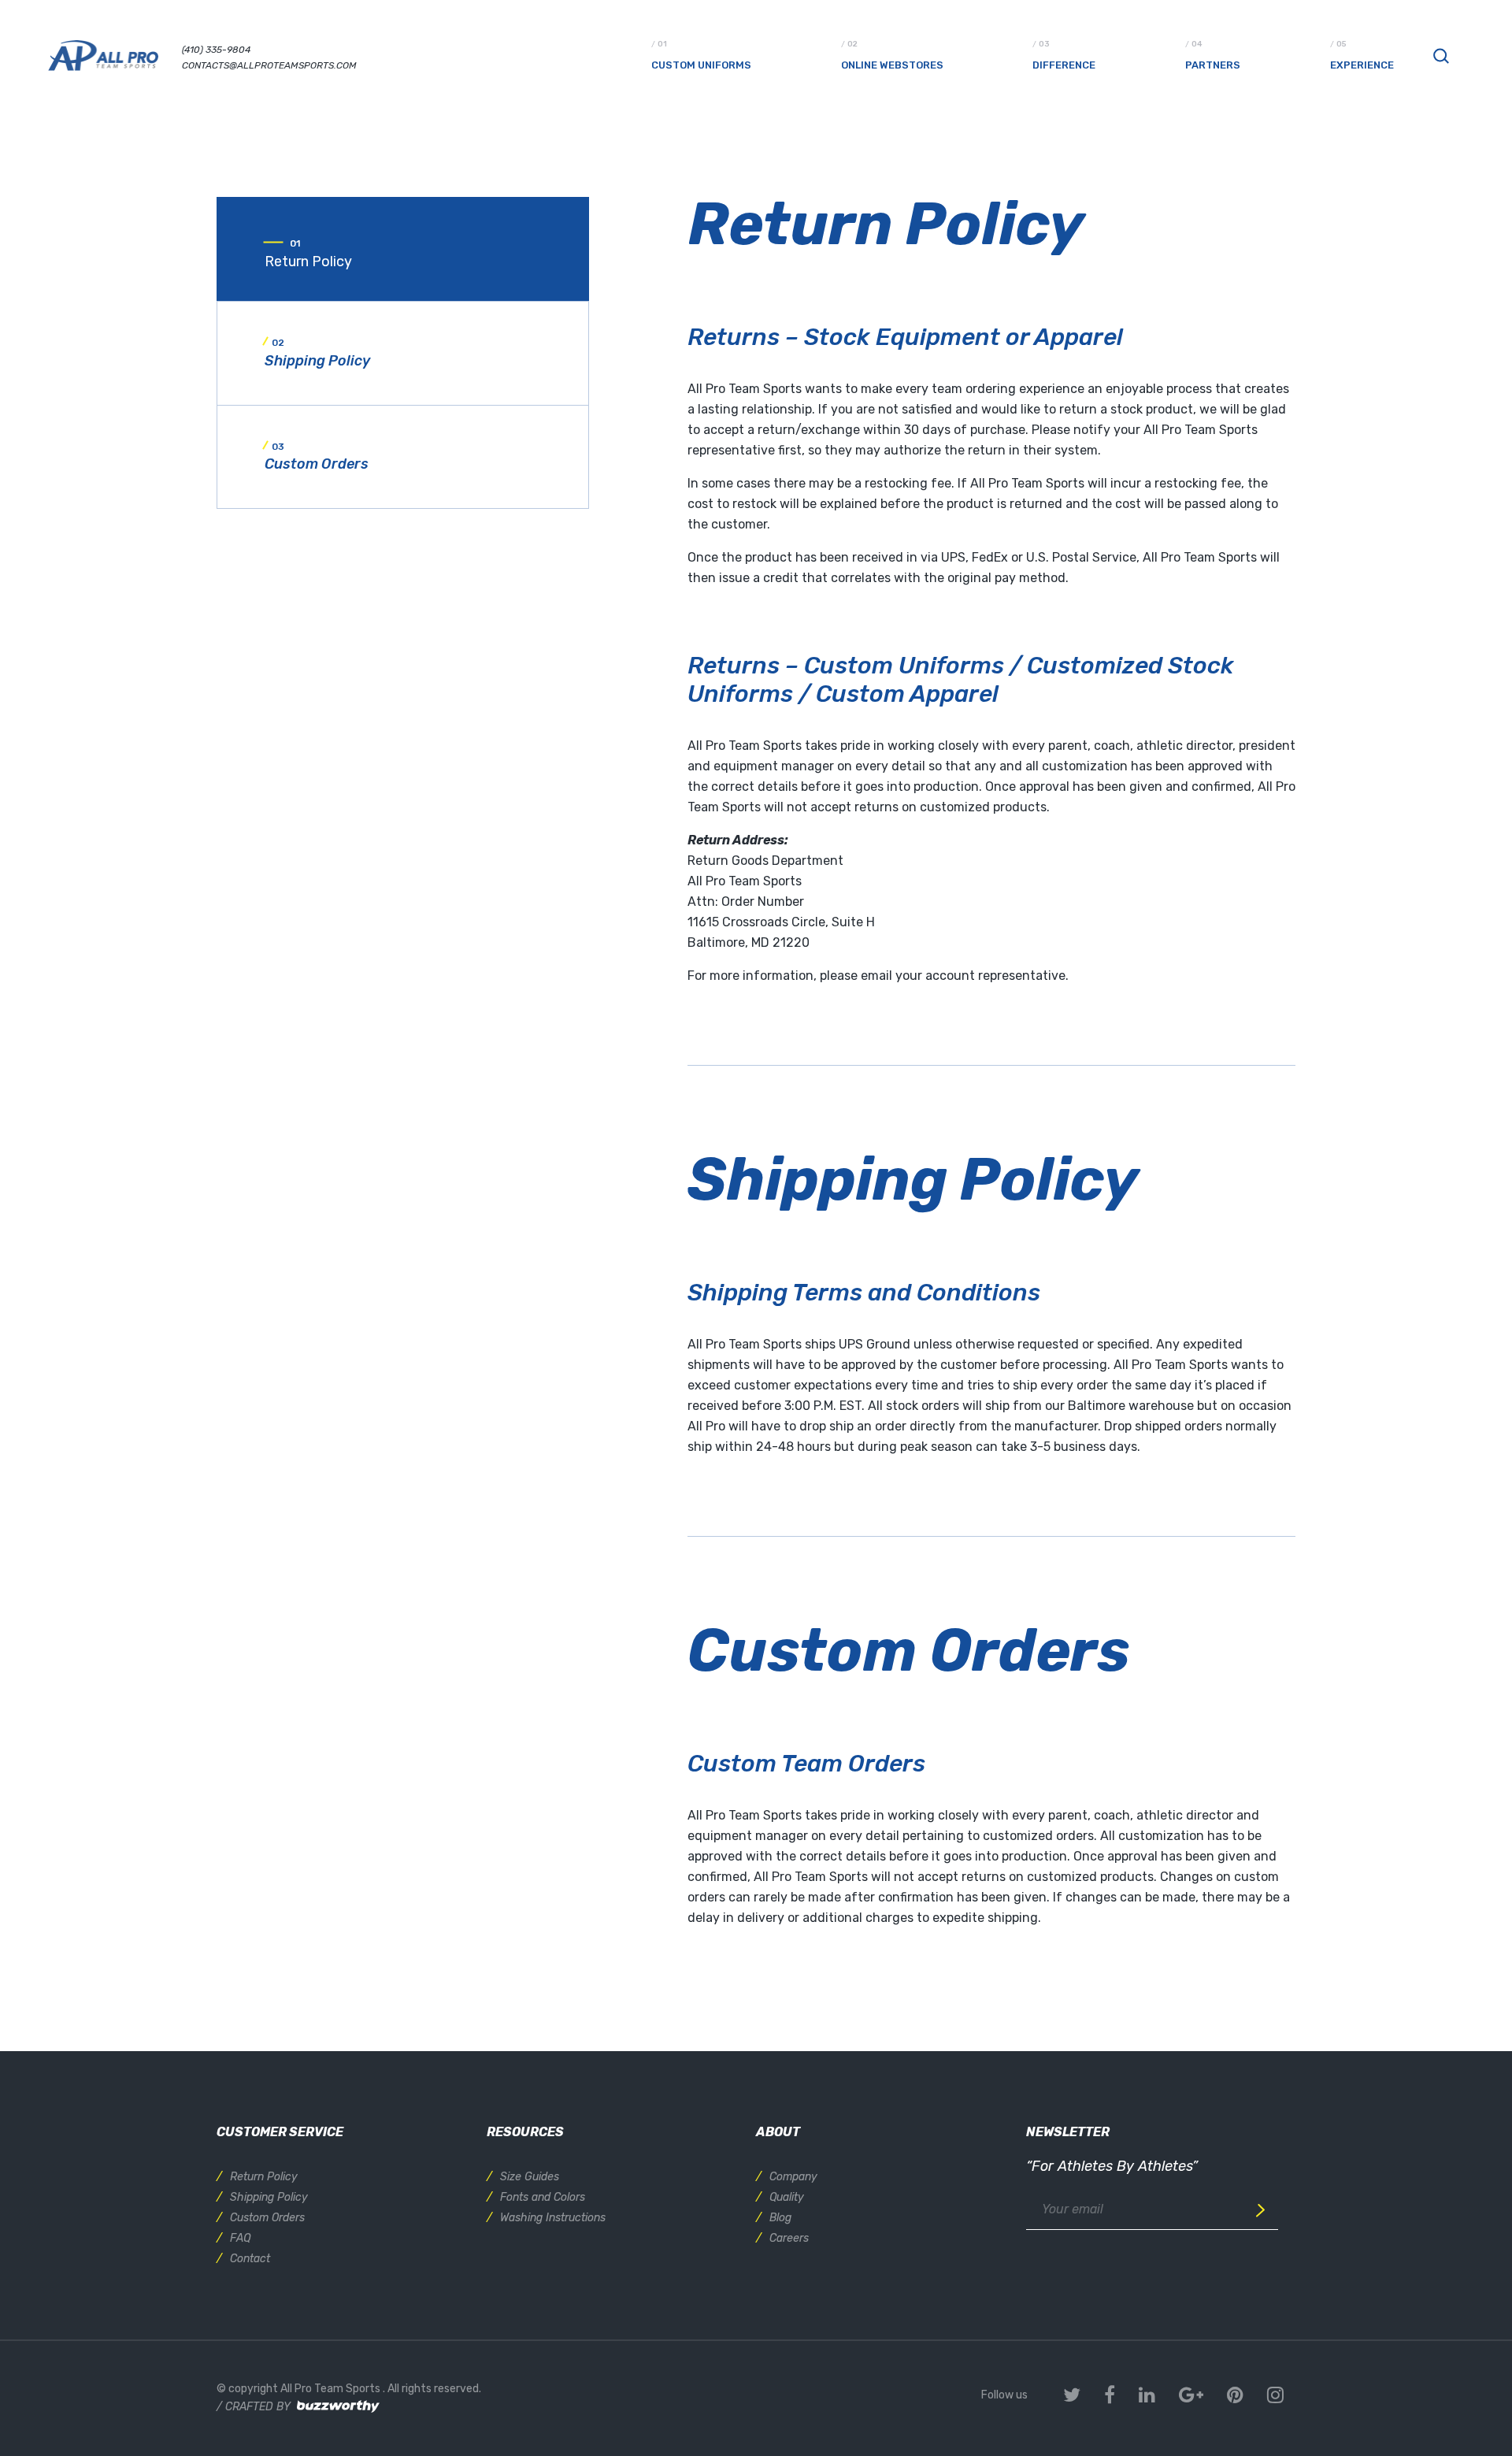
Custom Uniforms (701, 65)
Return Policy (264, 2177)
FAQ (240, 2238)
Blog (780, 2218)
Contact (250, 2259)
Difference (1064, 65)
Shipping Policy (269, 2197)
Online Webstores (892, 65)
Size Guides (530, 2177)
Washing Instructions (553, 2218)
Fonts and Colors (543, 2197)
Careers (789, 2238)
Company (793, 2177)
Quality (787, 2197)
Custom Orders (267, 2218)
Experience (1362, 65)
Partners (1213, 65)
